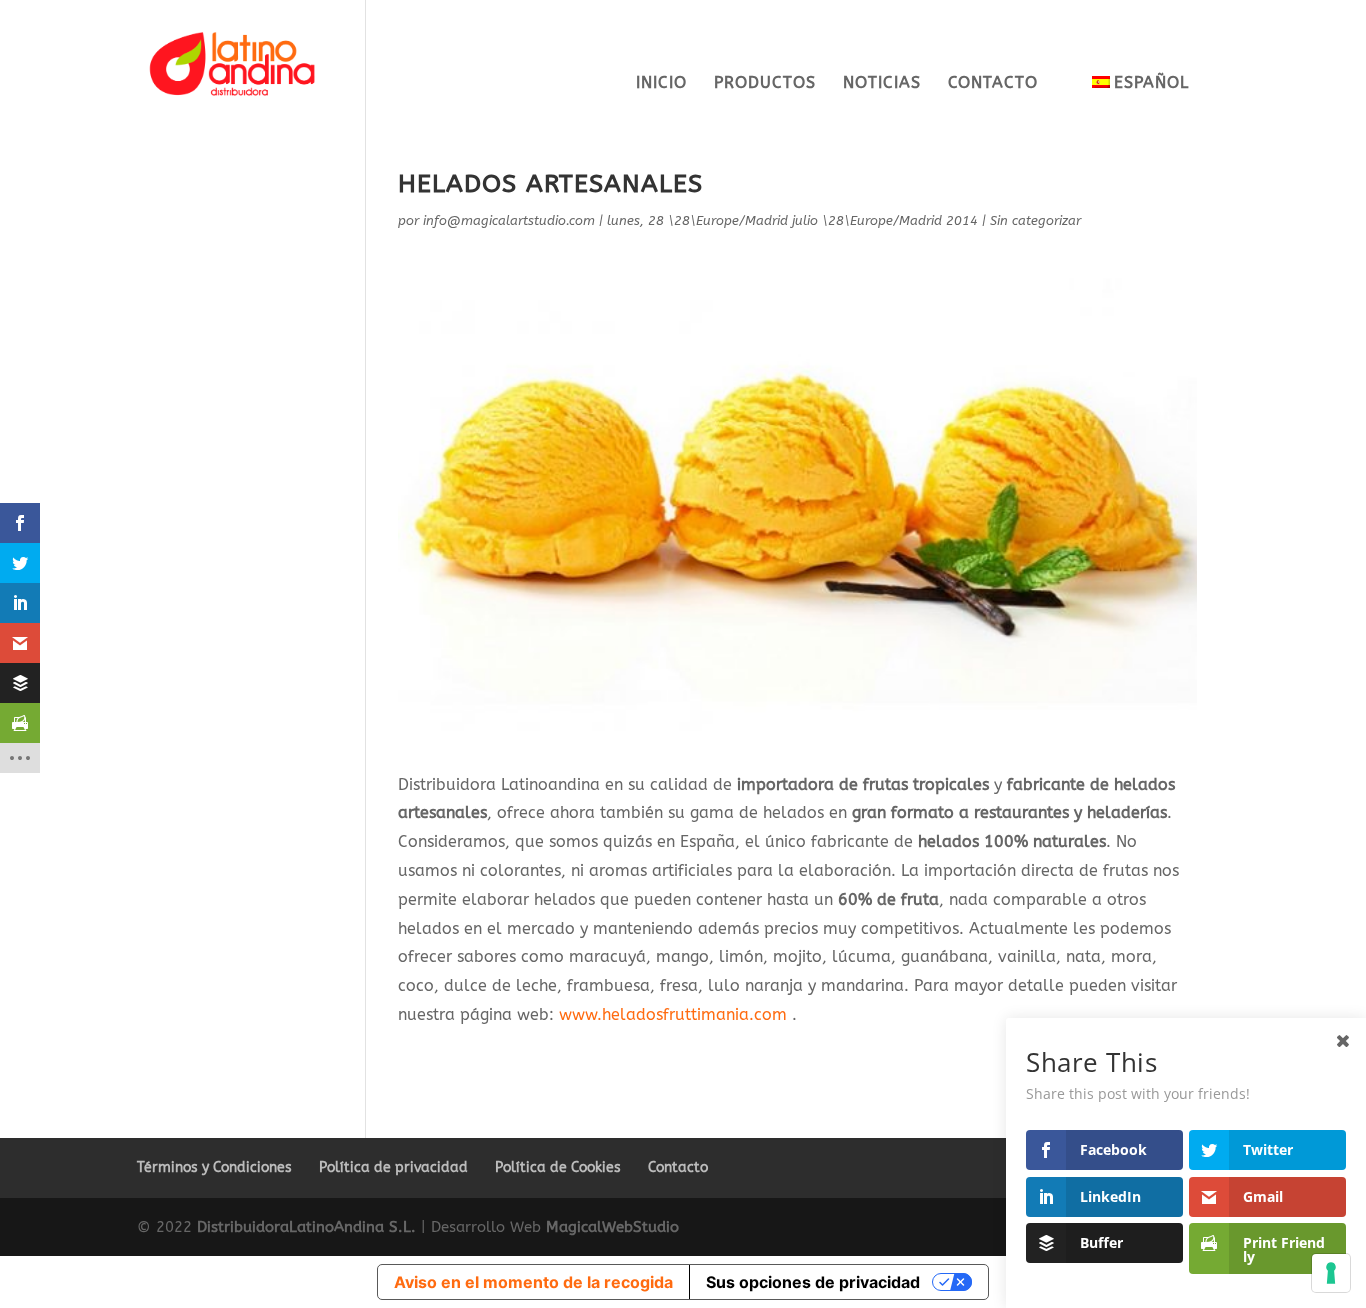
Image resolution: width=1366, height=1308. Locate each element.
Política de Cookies (558, 1167)
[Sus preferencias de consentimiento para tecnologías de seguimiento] (1331, 1273)
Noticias (882, 84)
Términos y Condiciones (214, 1167)
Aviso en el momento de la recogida (533, 1282)
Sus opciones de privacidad (813, 1282)
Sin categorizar (1035, 220)
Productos (765, 84)
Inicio (661, 84)
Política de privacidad (393, 1167)
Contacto (993, 84)
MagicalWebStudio (612, 1227)
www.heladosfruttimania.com (673, 1014)
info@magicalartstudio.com (509, 220)
